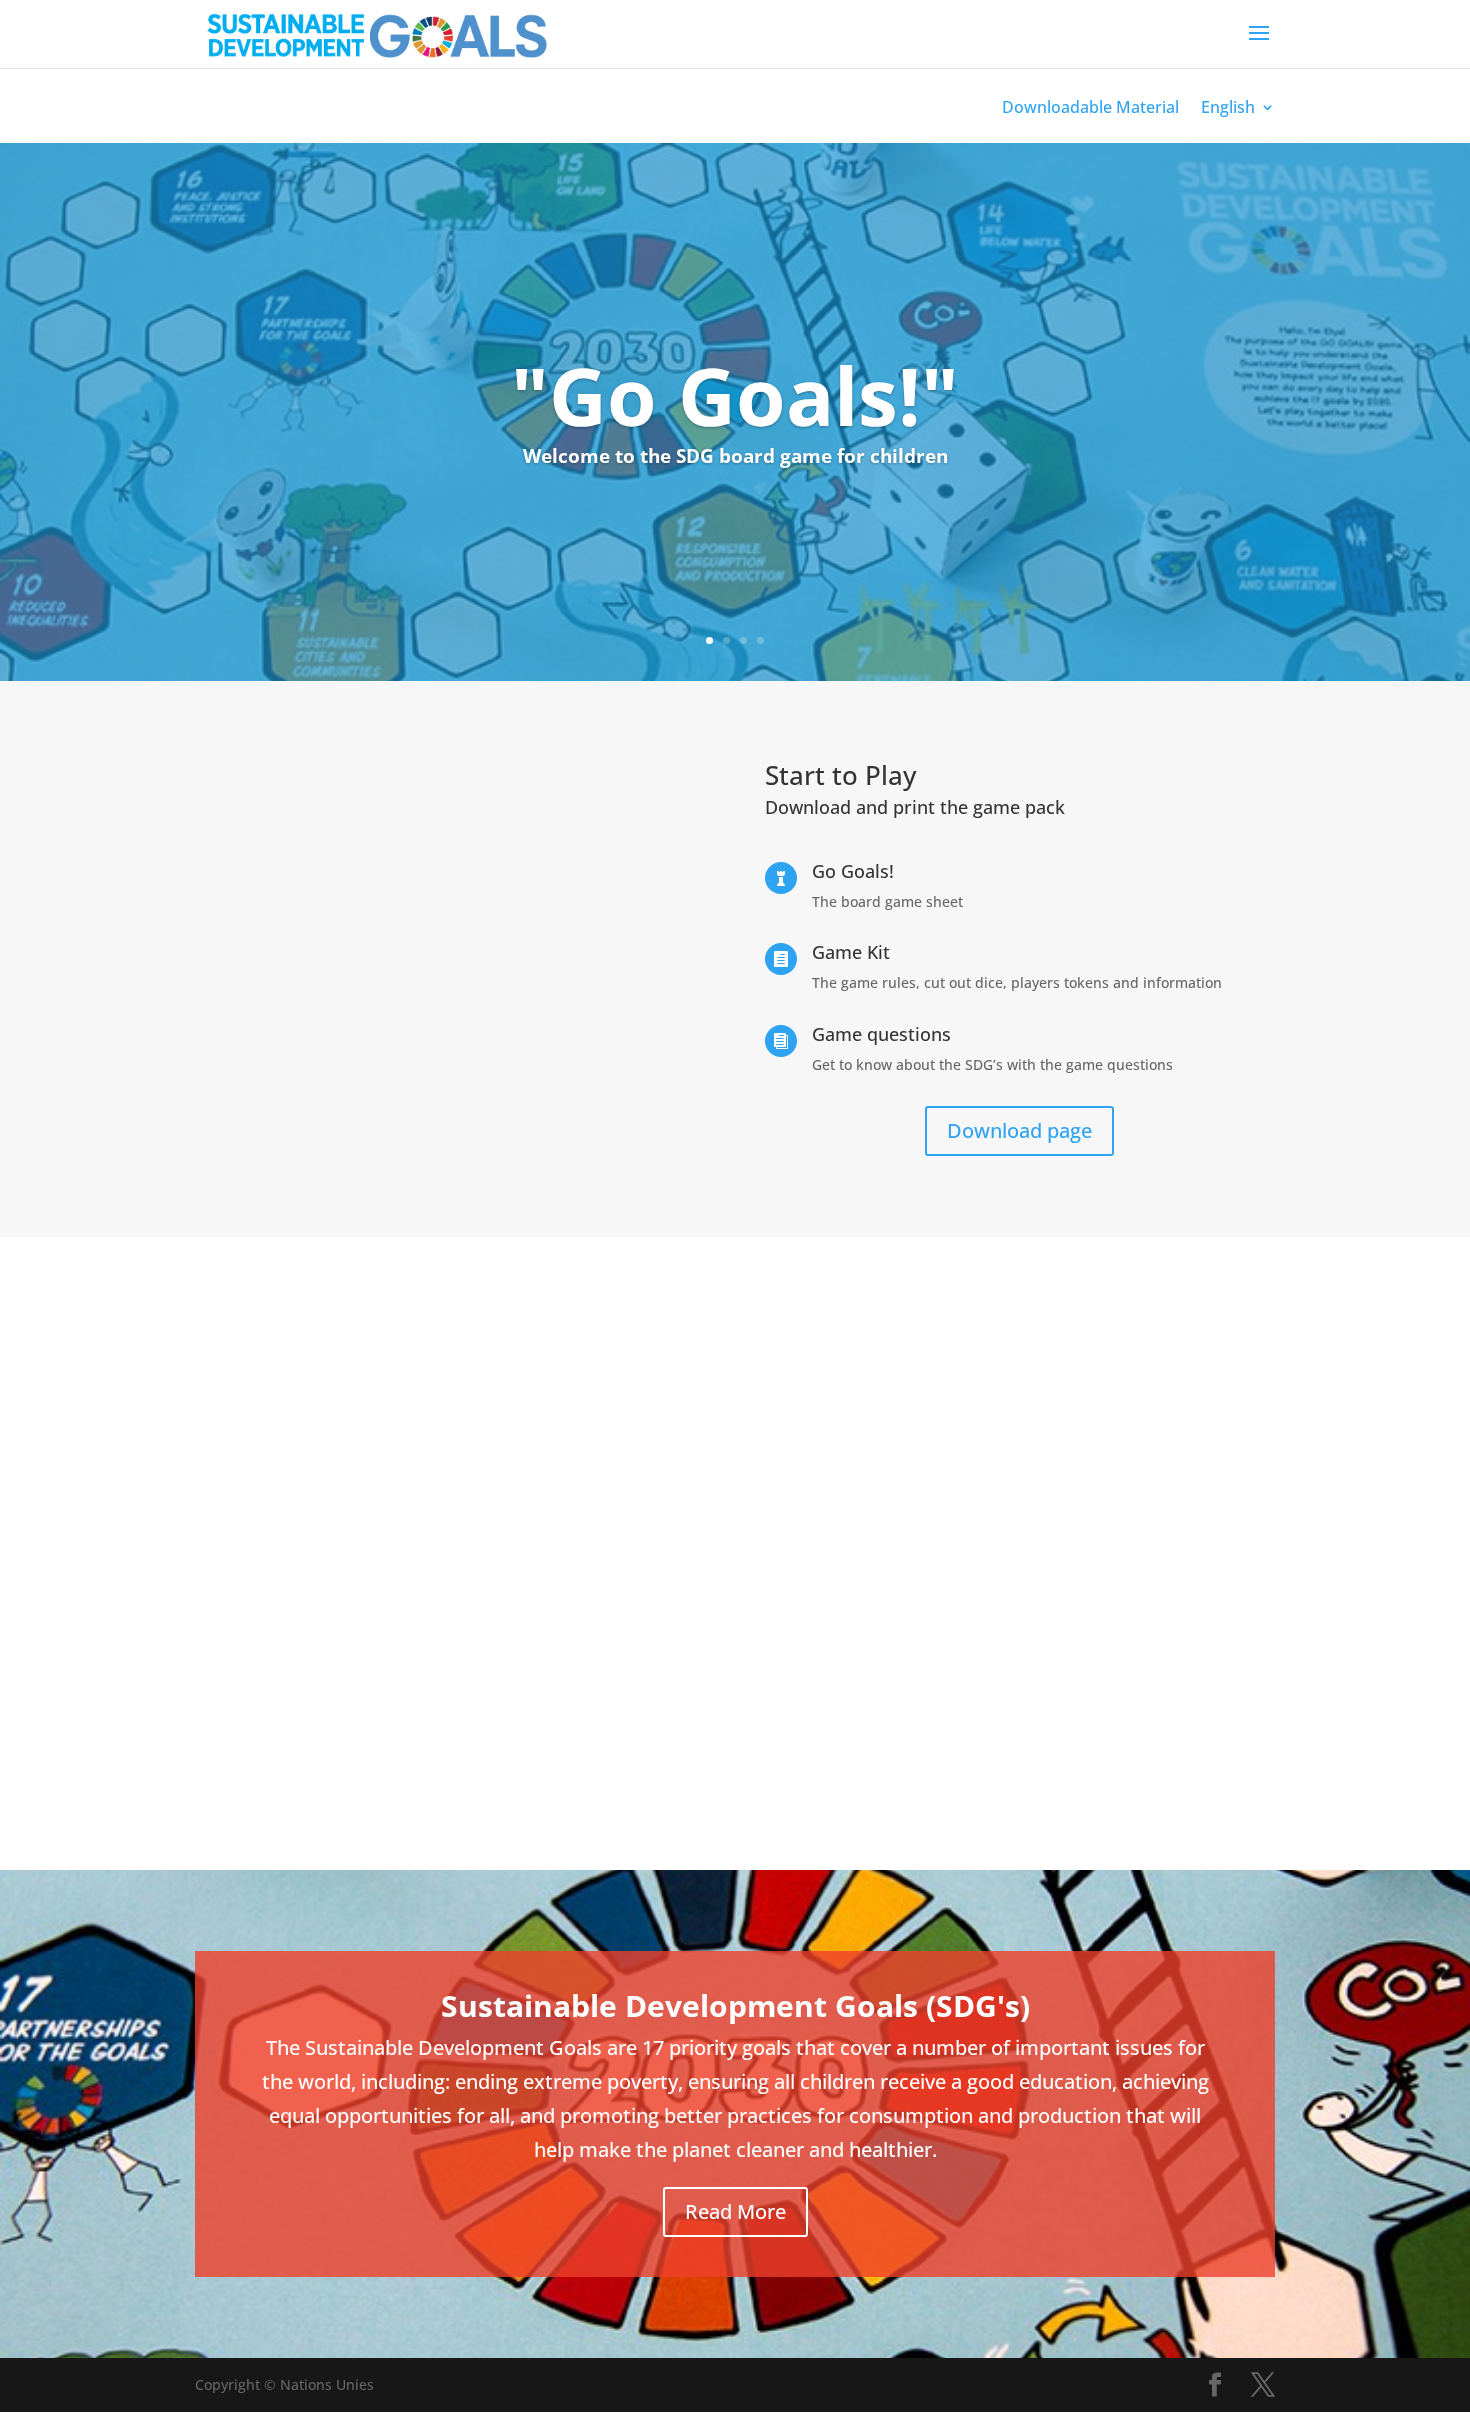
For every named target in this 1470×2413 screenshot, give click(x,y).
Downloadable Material (1090, 109)
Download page (1019, 1130)
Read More (735, 2211)
